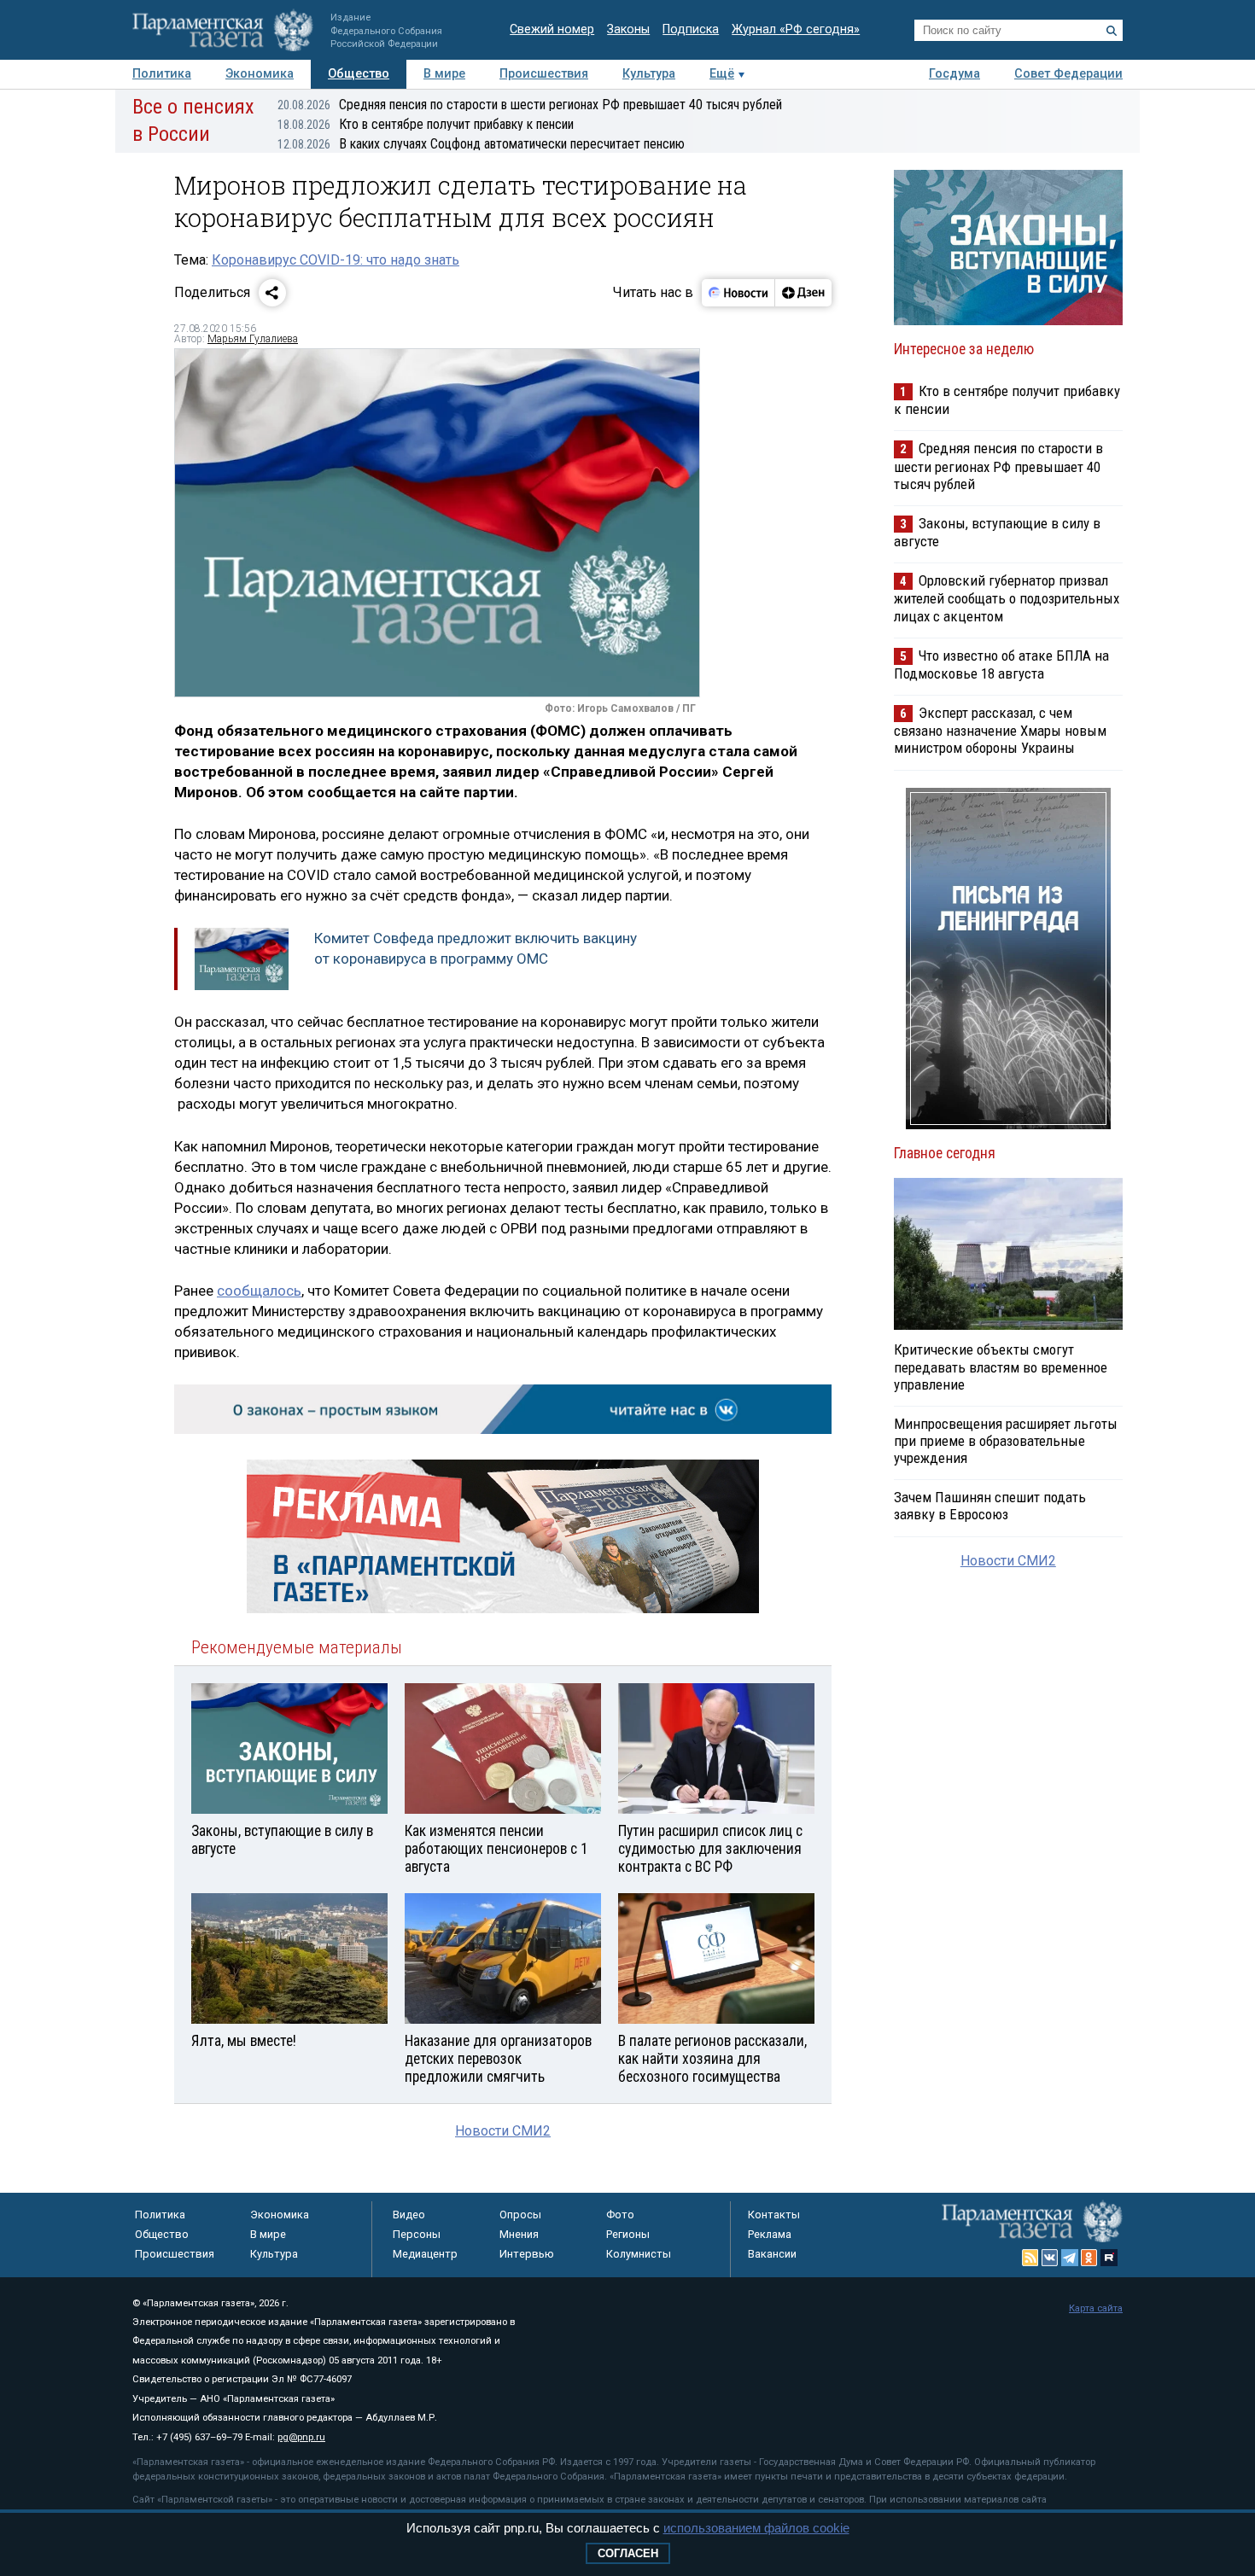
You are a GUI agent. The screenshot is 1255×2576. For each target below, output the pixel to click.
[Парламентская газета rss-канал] (1030, 2258)
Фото (620, 2215)
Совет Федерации (1068, 74)
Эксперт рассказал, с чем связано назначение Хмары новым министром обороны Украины (1000, 730)
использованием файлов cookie (756, 2528)
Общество (359, 74)
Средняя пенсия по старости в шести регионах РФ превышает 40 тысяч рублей (530, 105)
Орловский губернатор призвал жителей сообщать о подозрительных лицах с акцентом (1007, 598)
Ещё (722, 74)
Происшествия (544, 74)
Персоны (417, 2234)
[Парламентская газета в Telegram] (1070, 2258)
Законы (628, 29)
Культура (649, 74)
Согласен (628, 2553)
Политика (162, 74)
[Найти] (1112, 31)
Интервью (527, 2254)
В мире (444, 74)
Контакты (774, 2215)
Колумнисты (639, 2254)
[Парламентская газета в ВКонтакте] (1050, 2258)
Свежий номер (552, 29)
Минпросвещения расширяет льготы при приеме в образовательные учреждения (1006, 1441)
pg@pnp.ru (301, 2437)
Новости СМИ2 (503, 2131)
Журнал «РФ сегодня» (796, 29)
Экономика (260, 74)
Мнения (519, 2234)
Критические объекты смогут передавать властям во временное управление (1001, 1367)
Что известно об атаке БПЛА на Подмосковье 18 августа (1001, 664)
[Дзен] (803, 293)
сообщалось (259, 1291)
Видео (409, 2215)
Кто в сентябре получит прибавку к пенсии (426, 124)
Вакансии (772, 2254)
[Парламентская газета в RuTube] (1109, 2258)
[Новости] (738, 293)
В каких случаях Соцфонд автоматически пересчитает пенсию (481, 144)
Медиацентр (425, 2254)
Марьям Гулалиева (253, 339)
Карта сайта (1096, 2308)
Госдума (954, 74)
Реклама (770, 2234)
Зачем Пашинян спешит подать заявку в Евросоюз (990, 1506)
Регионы (628, 2234)
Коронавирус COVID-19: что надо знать (336, 260)
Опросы (520, 2215)
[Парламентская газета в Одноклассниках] (1089, 2258)
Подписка (691, 29)
